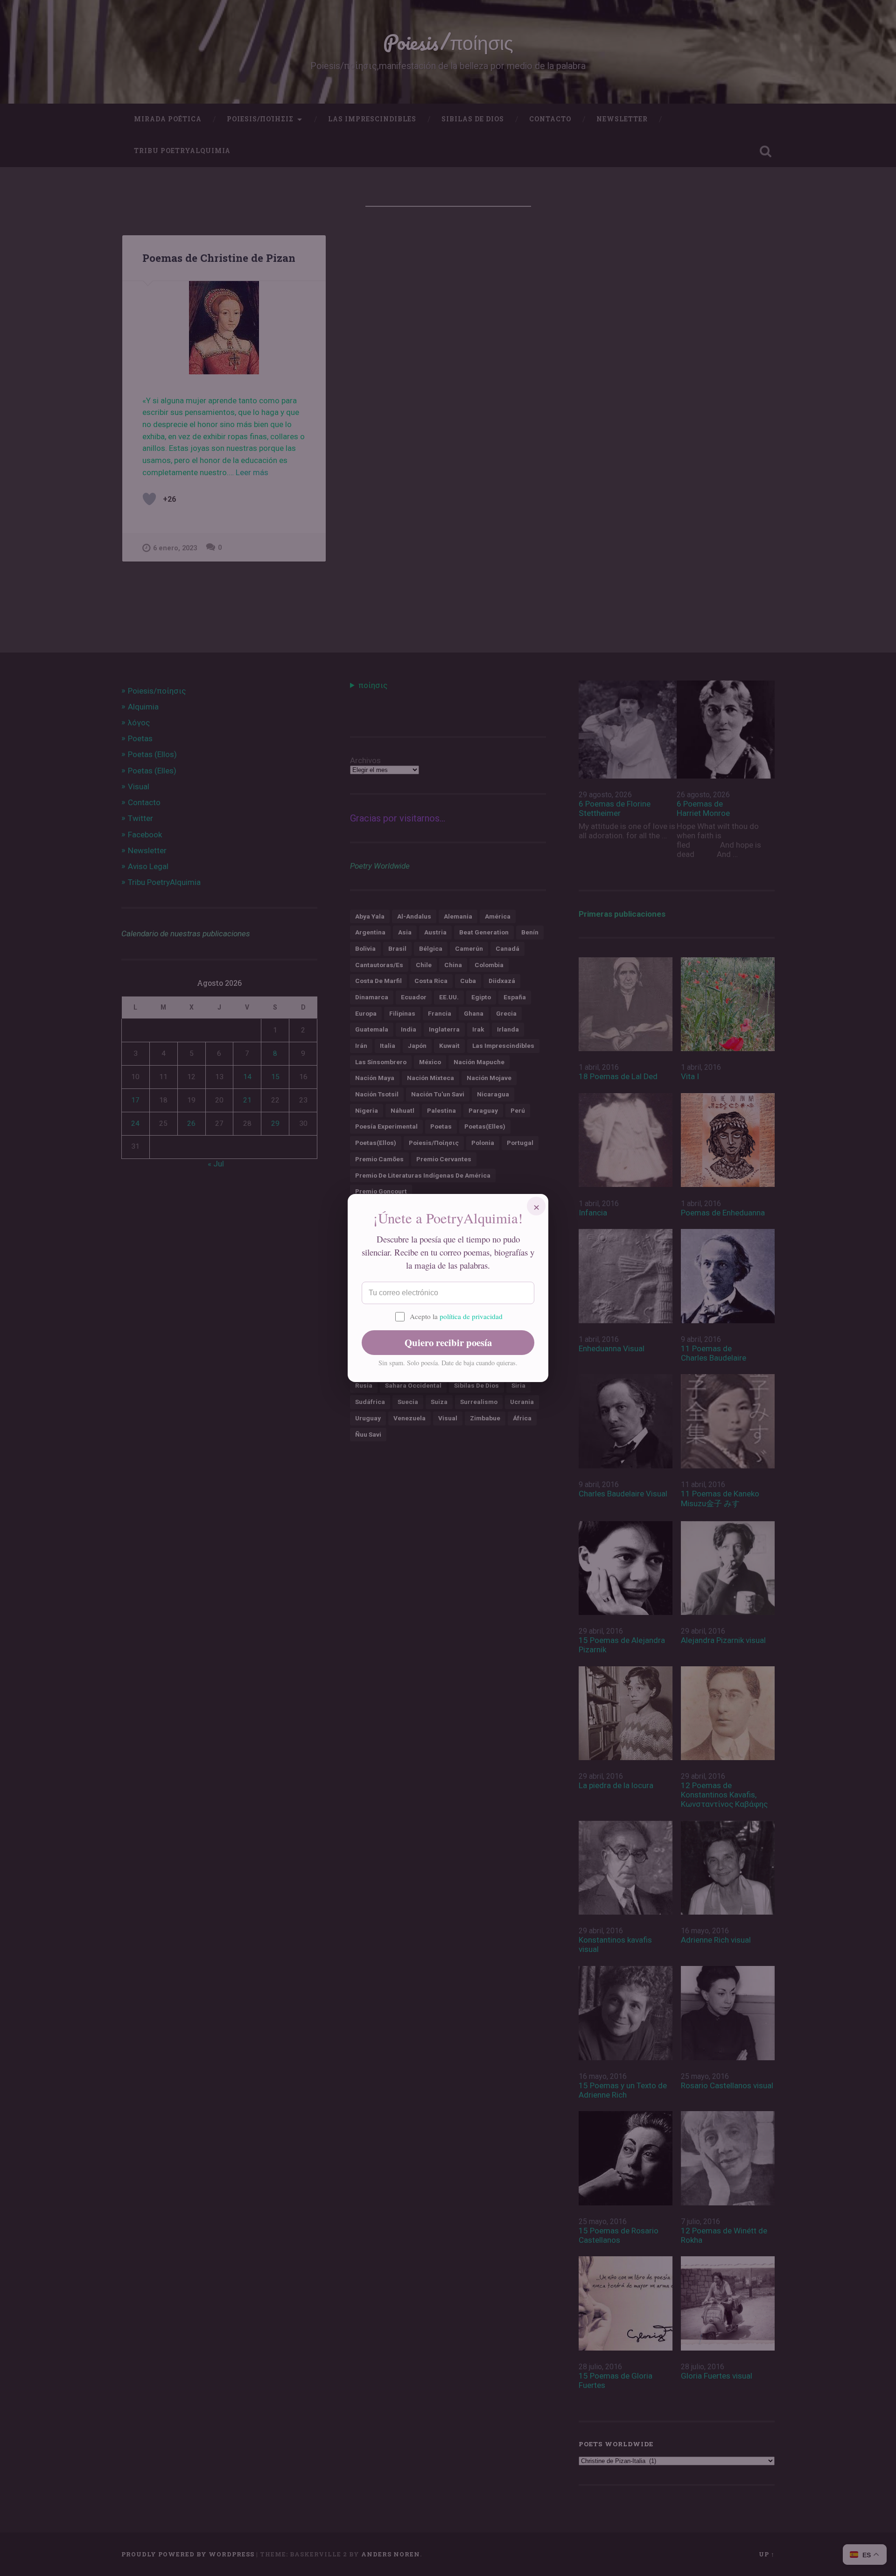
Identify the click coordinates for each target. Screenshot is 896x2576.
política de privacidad (471, 1316)
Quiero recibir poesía (448, 1342)
